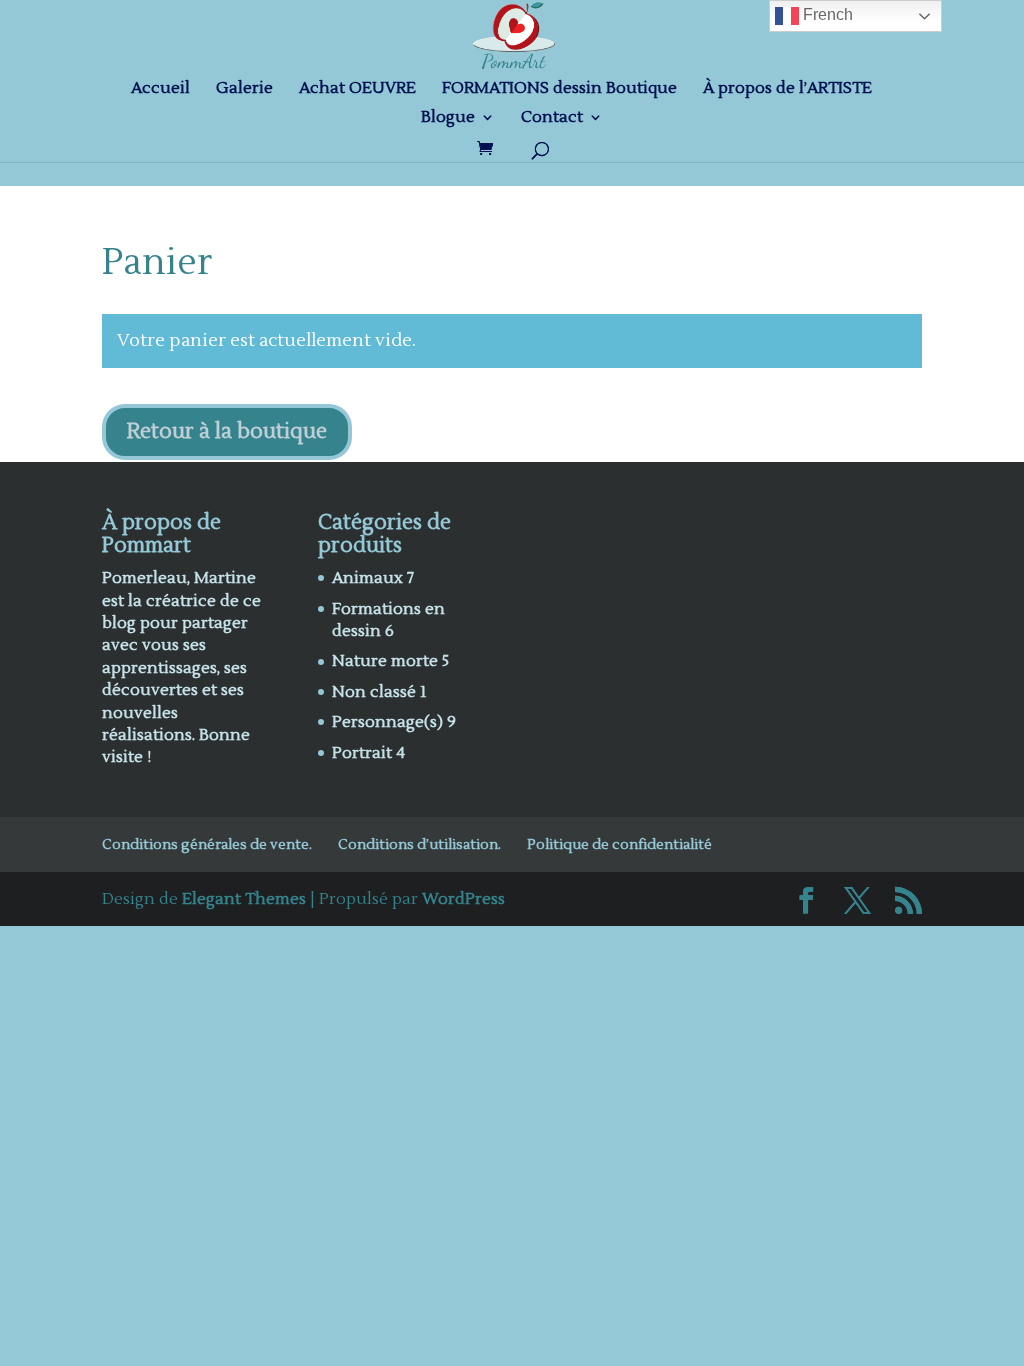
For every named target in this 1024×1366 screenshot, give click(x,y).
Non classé (374, 692)
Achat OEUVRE (357, 89)
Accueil (160, 89)
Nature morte (385, 661)
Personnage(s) (387, 722)
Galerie (244, 89)
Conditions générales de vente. (207, 845)
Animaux (367, 578)
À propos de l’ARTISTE (787, 89)
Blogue (448, 118)
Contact (552, 118)
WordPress (463, 899)
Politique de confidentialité (619, 845)
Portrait (362, 753)
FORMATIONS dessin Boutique (559, 89)
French (826, 14)
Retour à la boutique (227, 431)
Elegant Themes (244, 899)
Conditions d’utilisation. (419, 845)
